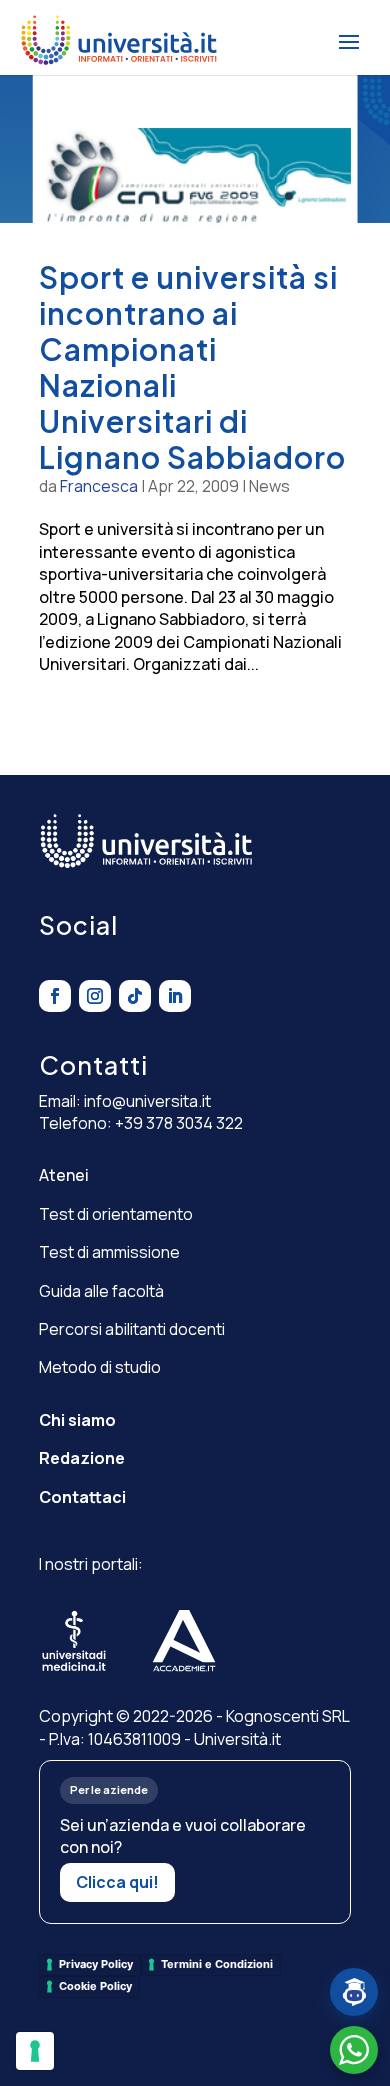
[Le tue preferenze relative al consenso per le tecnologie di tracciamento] (35, 2051)
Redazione (82, 1458)
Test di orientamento (116, 1214)
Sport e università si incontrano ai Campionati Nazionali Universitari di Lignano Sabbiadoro (192, 367)
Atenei (64, 1175)
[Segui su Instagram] (95, 996)
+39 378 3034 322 (179, 1123)
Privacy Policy (96, 1964)
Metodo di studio (100, 1367)
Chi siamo (77, 1420)
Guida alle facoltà (101, 1291)
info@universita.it (147, 1101)
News (269, 486)
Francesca (99, 486)
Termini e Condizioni (217, 1964)
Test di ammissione (109, 1252)
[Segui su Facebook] (55, 996)
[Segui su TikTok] (135, 996)
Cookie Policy (95, 1986)
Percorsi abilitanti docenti (132, 1329)
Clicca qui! (117, 1882)
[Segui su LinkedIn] (175, 996)
